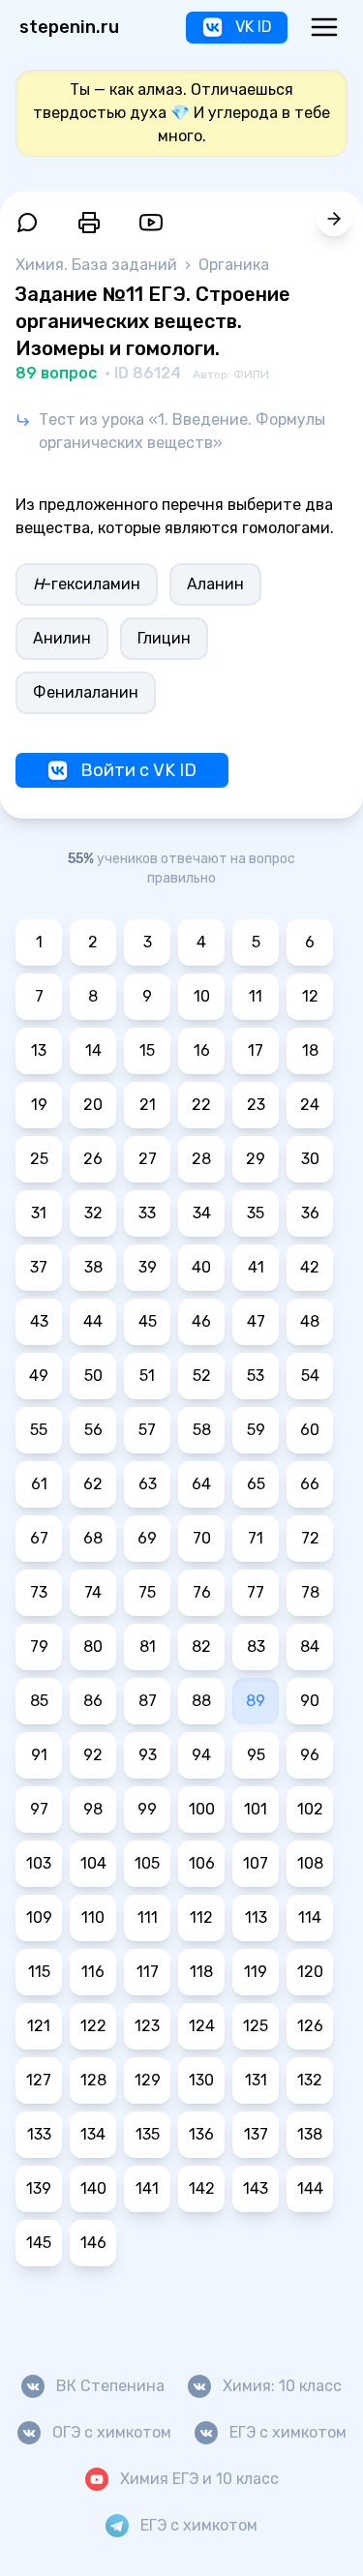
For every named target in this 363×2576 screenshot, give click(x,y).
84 (310, 1647)
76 (202, 1592)
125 (256, 2026)
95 (256, 1755)
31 (39, 1213)
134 (93, 2134)
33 (147, 1213)
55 (39, 1430)
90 (310, 1701)
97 (39, 1809)
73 (39, 1592)
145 (39, 2243)
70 (202, 1538)
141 (147, 2188)
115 (39, 1972)
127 (39, 2080)
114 (310, 1917)
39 (148, 1267)
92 (93, 1755)
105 (147, 1863)
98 (93, 1809)
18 (310, 1050)
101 (256, 1809)
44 (93, 1321)
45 (148, 1321)
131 (256, 2080)
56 (93, 1430)
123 (147, 2026)
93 (148, 1755)
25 (39, 1159)
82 (201, 1647)
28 (201, 1159)
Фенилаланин (86, 692)
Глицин (164, 638)
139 (39, 2188)
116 (93, 1972)
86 (93, 1701)
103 (39, 1863)
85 (39, 1701)
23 (256, 1105)
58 (202, 1430)
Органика (234, 265)
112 (201, 1917)
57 (147, 1430)
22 (201, 1105)
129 (148, 2080)
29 (256, 1159)
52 (202, 1376)
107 (256, 1863)
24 (310, 1105)
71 (256, 1538)
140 (93, 2188)
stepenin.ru (69, 27)
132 (310, 2080)
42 (310, 1267)
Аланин (215, 584)
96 (310, 1755)
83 (256, 1647)
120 (310, 1972)
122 (93, 2026)
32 (93, 1213)
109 (39, 1917)
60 (310, 1430)
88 (201, 1701)
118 (201, 1972)
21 (148, 1105)
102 (310, 1809)
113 (256, 1917)
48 (310, 1321)
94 (201, 1755)
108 (310, 1863)
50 (93, 1376)
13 (39, 1050)
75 (147, 1592)
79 (39, 1647)
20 (93, 1105)
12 (310, 996)
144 (310, 2188)
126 (310, 2026)
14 (93, 1050)
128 (93, 2080)
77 (256, 1592)
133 (39, 2134)
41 (256, 1267)
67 (39, 1538)
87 (148, 1701)
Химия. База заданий (98, 265)
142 (202, 2188)
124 (202, 2026)
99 (147, 1809)
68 (93, 1538)
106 (202, 1863)
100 (202, 1809)
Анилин (62, 638)
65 (256, 1484)
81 (148, 1647)
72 (310, 1538)
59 (256, 1430)
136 (201, 2134)
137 (256, 2134)
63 (148, 1484)
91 (39, 1755)
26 (93, 1159)
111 (148, 1917)
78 (310, 1592)
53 (256, 1376)
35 (256, 1213)
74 (93, 1592)
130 (201, 2080)
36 (310, 1213)
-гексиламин (87, 584)
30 (310, 1159)
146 (93, 2243)
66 (310, 1484)
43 (39, 1321)
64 (201, 1484)
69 (147, 1538)
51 (147, 1376)
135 (148, 2134)
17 (256, 1050)
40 (201, 1267)
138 (310, 2134)
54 (310, 1376)
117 (148, 1972)
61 (39, 1484)
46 (201, 1321)
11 (256, 996)
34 (202, 1213)
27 (148, 1159)
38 (93, 1267)
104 (93, 1863)
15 (147, 1050)
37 (39, 1267)
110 (93, 1917)
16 (202, 1050)
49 (39, 1376)
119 (256, 1972)
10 (202, 996)
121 (39, 2026)
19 (39, 1105)
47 (256, 1321)
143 (256, 2188)
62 (93, 1484)
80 (93, 1647)
